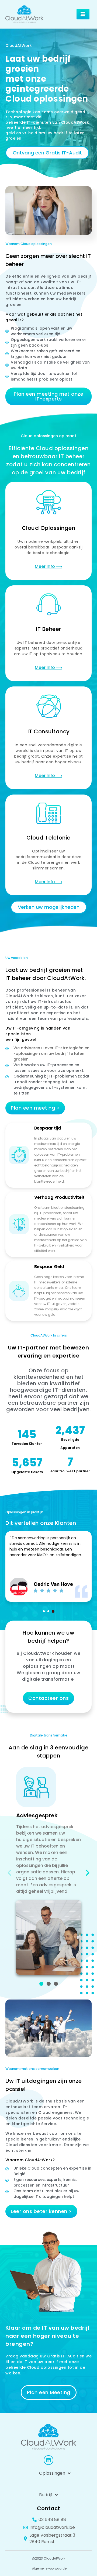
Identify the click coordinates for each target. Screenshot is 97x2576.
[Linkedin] (48, 2460)
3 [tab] (53, 1611)
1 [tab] (44, 1611)
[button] (83, 14)
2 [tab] (48, 1611)
